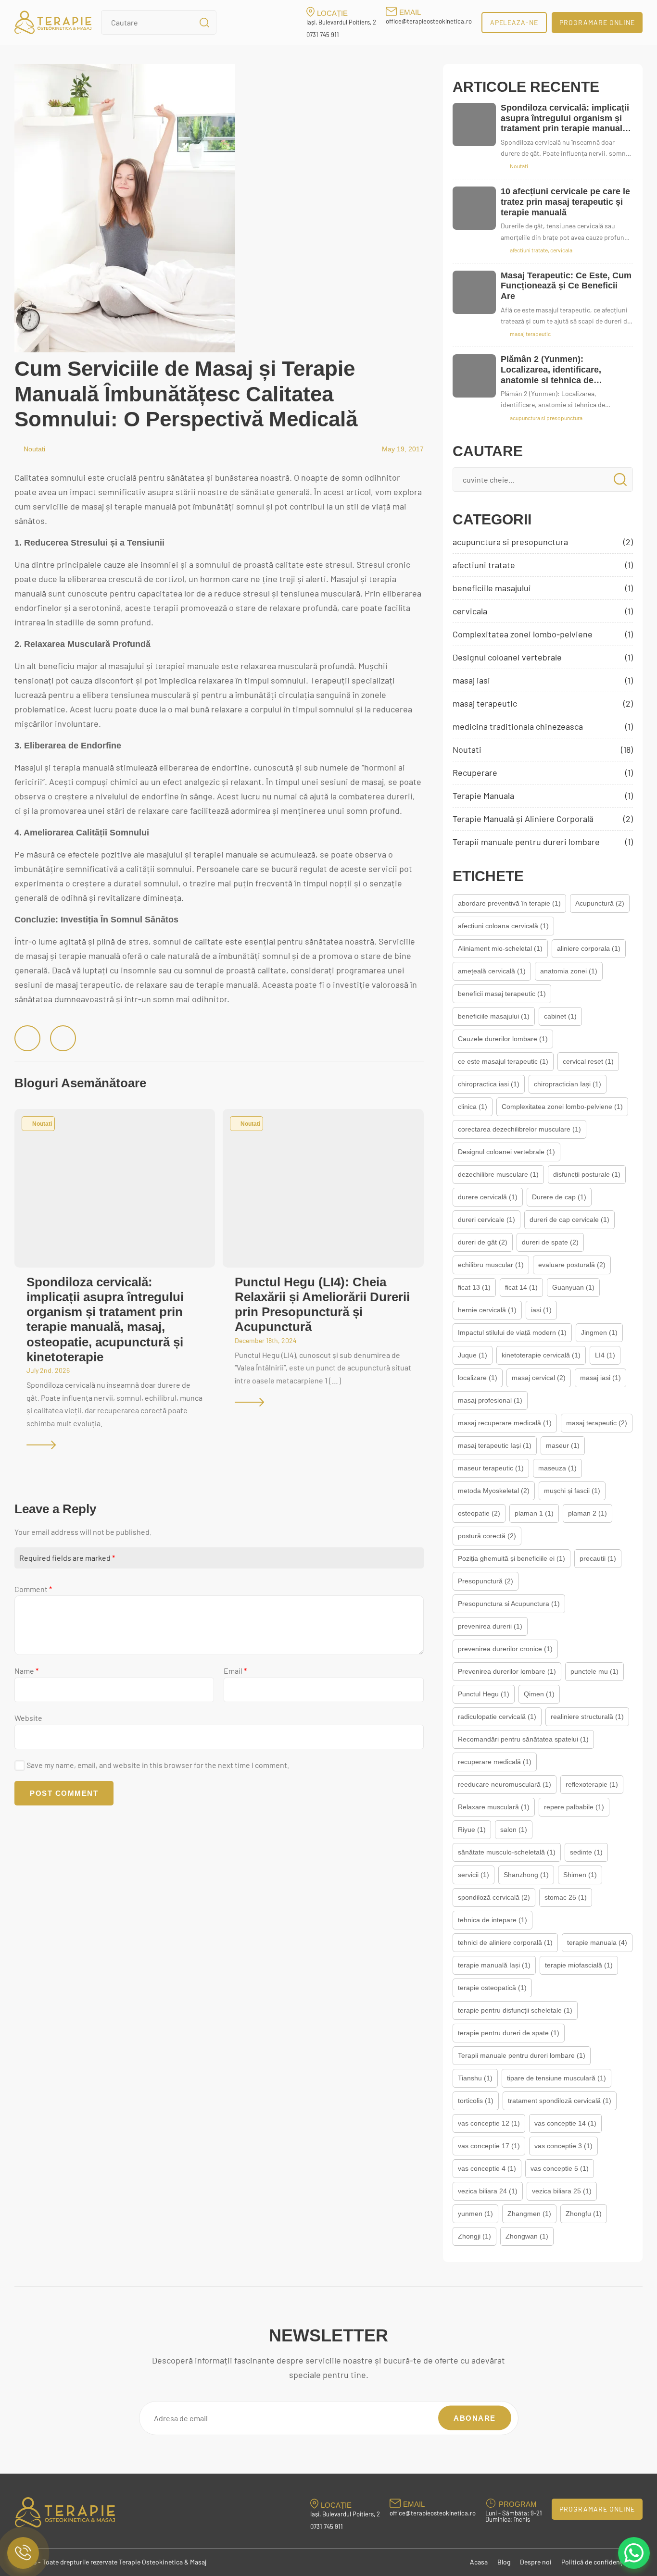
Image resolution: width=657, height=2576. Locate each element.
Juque (473, 1355)
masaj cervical (539, 1378)
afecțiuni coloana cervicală (503, 926)
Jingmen (599, 1332)
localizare (478, 1378)
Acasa (479, 2562)
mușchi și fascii (572, 1491)
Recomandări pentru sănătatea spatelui (523, 1739)
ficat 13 (474, 1287)
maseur (563, 1445)
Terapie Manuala (543, 796)
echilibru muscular (491, 1265)
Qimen (539, 1694)
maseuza (557, 1468)
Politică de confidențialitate (602, 2562)
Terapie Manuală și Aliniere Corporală (543, 819)
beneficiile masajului (543, 588)
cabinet (560, 1016)
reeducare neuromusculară (505, 1784)
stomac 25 (566, 1897)
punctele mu (594, 1671)
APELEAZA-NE (514, 22)
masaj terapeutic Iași (495, 1445)
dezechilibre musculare (498, 1174)
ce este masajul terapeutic (503, 1061)
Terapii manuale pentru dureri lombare (543, 842)
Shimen (580, 1875)
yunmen (475, 2214)
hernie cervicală (487, 1310)
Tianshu (475, 2078)
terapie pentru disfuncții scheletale (515, 2010)
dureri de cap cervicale (569, 1220)
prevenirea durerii (490, 1626)
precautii (598, 1558)
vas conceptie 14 (565, 2123)
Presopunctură (486, 1581)
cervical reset (588, 1061)
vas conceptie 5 (560, 2168)
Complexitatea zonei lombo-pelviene (543, 634)
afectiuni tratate (543, 565)
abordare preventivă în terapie (509, 903)
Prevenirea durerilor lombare (507, 1671)
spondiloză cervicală (494, 1897)
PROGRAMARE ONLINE (597, 22)
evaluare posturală (572, 1265)
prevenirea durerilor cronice (505, 1649)
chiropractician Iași (568, 1084)
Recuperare (543, 772)
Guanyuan (573, 1287)
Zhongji (474, 2236)
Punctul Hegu (484, 1694)
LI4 (605, 1355)
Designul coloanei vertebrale (543, 657)
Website (28, 1718)
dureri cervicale (486, 1220)
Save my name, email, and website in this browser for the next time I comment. (158, 1765)
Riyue (472, 1829)
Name (26, 1671)
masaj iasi (543, 680)
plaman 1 (534, 1513)
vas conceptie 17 (489, 2146)
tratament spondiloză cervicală (560, 2101)
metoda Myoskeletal (494, 1491)
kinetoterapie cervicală (541, 1355)
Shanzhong (526, 1875)
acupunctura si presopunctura (543, 542)
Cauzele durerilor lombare (503, 1039)
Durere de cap (559, 1197)
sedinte (586, 1852)
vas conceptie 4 (487, 2168)
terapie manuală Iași (494, 1965)
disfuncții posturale (587, 1174)
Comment (33, 1589)
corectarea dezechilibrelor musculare (519, 1129)
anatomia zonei (569, 971)
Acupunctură (600, 903)
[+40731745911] (23, 2553)
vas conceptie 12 (489, 2123)
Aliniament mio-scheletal (500, 948)
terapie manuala (597, 1942)
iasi (541, 1310)
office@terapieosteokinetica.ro (429, 21)
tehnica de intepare (493, 1920)
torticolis (476, 2101)
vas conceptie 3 (563, 2146)
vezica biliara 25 (562, 2191)
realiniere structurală (587, 1717)
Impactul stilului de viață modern (512, 1332)
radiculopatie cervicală (497, 1717)
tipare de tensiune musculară (556, 2078)
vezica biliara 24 (488, 2191)
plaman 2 (588, 1513)
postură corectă (487, 1536)
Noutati (34, 449)
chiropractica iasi (489, 1084)
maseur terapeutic (491, 1468)
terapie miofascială (579, 1965)
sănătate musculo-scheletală (507, 1852)
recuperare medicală (495, 1762)
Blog (504, 2562)
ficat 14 (521, 1287)
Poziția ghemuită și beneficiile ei (512, 1558)
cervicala (543, 611)
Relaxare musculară (494, 1807)
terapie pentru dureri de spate (509, 2033)
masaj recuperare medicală (505, 1423)
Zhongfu (584, 2214)
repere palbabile (574, 1807)
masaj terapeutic (543, 703)
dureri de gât (483, 1242)
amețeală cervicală (492, 971)
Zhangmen (529, 2214)
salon (514, 1829)
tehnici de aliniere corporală (505, 1942)
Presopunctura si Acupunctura (509, 1604)
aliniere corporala (589, 948)
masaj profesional (490, 1400)
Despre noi (536, 2562)
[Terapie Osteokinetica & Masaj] (53, 22)
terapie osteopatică (492, 1988)
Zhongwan (527, 2236)
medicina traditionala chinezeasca (543, 726)
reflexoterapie (592, 1784)
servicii (474, 1875)
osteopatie (479, 1513)
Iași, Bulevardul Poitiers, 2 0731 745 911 (341, 29)
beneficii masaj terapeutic (502, 994)
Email (235, 1671)
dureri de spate (550, 1242)
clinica (473, 1107)
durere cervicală (488, 1197)
